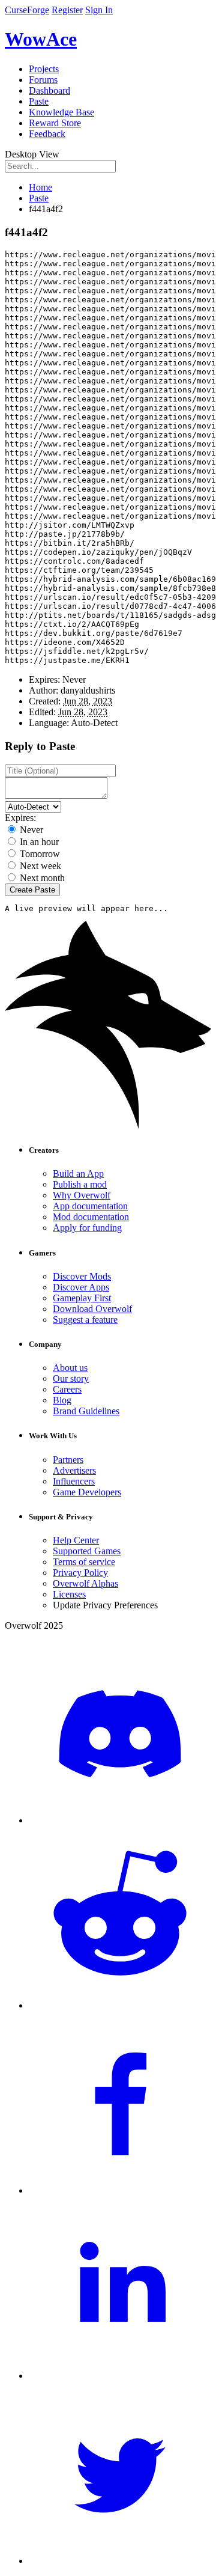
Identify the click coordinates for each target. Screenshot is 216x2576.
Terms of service (84, 1562)
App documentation (90, 1206)
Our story (71, 1378)
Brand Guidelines (86, 1411)
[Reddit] (120, 2005)
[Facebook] (120, 2190)
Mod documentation (91, 1217)
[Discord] (120, 1820)
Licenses (69, 1594)
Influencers (74, 1481)
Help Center (76, 1540)
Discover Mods (82, 1276)
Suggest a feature (85, 1320)
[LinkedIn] (120, 2376)
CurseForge (27, 10)
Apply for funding (87, 1228)
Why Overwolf (82, 1195)
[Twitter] (120, 2561)
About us (70, 1368)
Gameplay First (82, 1298)
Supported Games (87, 1551)
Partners (68, 1460)
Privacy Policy (80, 1573)
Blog (62, 1400)
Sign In (99, 10)
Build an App (78, 1174)
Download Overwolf (92, 1309)
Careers (67, 1389)
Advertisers (74, 1470)
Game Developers (87, 1492)
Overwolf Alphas (85, 1583)
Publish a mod (80, 1184)
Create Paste (32, 890)
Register (67, 10)
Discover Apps (81, 1287)
